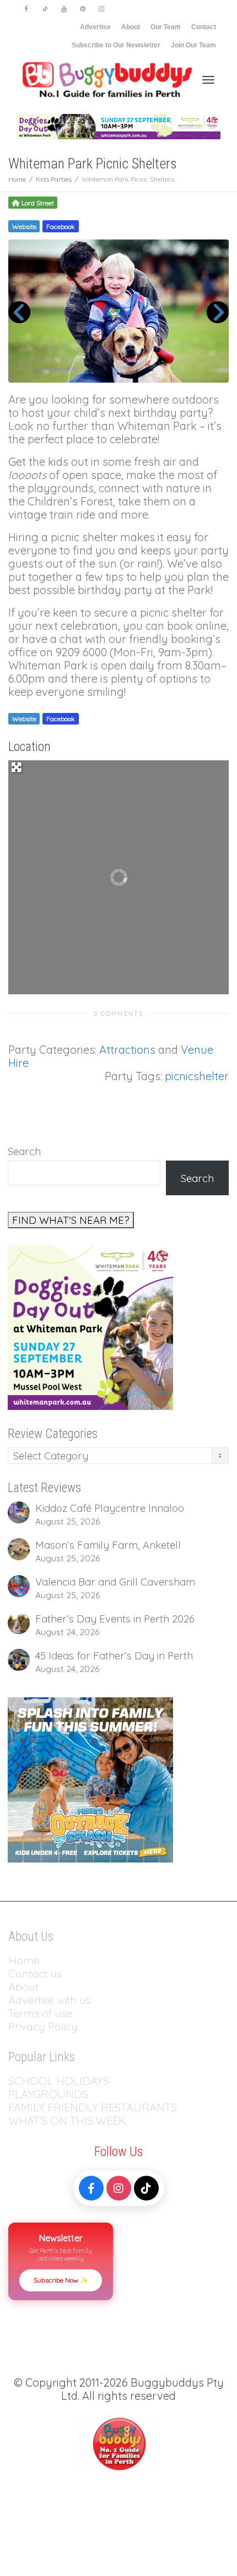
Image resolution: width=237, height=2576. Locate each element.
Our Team (166, 27)
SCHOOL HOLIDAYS (59, 2081)
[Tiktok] (45, 9)
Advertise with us (50, 2000)
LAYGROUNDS (52, 2094)
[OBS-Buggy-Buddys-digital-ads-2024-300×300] (90, 1779)
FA (15, 2107)
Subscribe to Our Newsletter (116, 45)
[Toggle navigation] (208, 80)
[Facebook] (26, 9)
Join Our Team (193, 45)
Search (24, 1151)
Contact (204, 27)
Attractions (127, 1050)
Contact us (35, 1973)
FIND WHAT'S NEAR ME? (71, 1220)
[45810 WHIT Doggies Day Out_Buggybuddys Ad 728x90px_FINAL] (118, 126)
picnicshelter (197, 1076)
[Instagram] (101, 9)
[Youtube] (64, 9)
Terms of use (40, 2013)
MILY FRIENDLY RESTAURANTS (99, 2107)
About (131, 27)
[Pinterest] (82, 9)
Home (24, 1960)
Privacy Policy (44, 2026)
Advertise (95, 27)
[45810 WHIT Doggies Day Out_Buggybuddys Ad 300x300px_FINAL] (90, 1326)
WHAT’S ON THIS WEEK (67, 2120)
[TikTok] (146, 2188)
